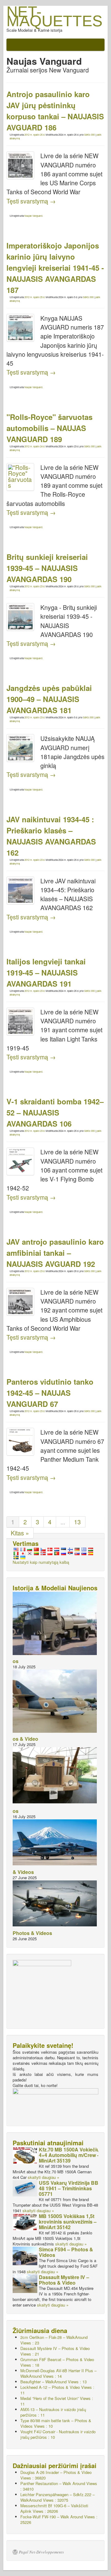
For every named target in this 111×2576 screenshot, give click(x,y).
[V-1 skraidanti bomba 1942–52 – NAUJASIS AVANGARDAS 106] (20, 1161)
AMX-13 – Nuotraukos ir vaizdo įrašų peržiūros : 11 (53, 2412)
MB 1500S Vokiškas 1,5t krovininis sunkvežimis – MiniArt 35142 (68, 2222)
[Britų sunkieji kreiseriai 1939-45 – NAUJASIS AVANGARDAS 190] (20, 617)
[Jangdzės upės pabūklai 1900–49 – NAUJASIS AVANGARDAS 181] (20, 748)
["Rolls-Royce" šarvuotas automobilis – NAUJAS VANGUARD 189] (20, 477)
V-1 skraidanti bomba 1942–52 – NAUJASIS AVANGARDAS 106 (55, 1112)
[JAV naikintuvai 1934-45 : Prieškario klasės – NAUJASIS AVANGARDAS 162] (20, 890)
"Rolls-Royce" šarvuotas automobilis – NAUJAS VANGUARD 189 (49, 428)
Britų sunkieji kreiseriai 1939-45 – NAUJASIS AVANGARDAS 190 (47, 568)
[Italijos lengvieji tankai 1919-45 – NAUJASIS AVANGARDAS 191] (20, 1021)
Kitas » (20, 1533)
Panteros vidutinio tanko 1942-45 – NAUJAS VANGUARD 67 (50, 1393)
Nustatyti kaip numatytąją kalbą (41, 1562)
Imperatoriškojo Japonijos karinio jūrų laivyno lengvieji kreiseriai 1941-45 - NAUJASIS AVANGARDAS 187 (55, 268)
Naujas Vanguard (33, 216)
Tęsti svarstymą (31, 201)
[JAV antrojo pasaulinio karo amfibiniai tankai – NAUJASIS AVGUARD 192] (20, 1302)
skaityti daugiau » (43, 2177)
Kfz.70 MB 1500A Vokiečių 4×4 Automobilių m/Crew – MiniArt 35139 (69, 2155)
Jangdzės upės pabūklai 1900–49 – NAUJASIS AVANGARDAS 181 (49, 699)
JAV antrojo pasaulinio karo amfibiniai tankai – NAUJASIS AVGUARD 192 (55, 1253)
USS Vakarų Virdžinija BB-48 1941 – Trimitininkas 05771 (69, 2188)
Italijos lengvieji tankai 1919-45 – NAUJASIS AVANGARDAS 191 (46, 972)
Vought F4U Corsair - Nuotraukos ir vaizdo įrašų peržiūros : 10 (58, 2434)
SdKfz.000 (89, 135)
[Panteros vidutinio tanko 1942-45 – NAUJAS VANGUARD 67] (20, 1442)
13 (77, 1522)
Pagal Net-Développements (41, 2552)
